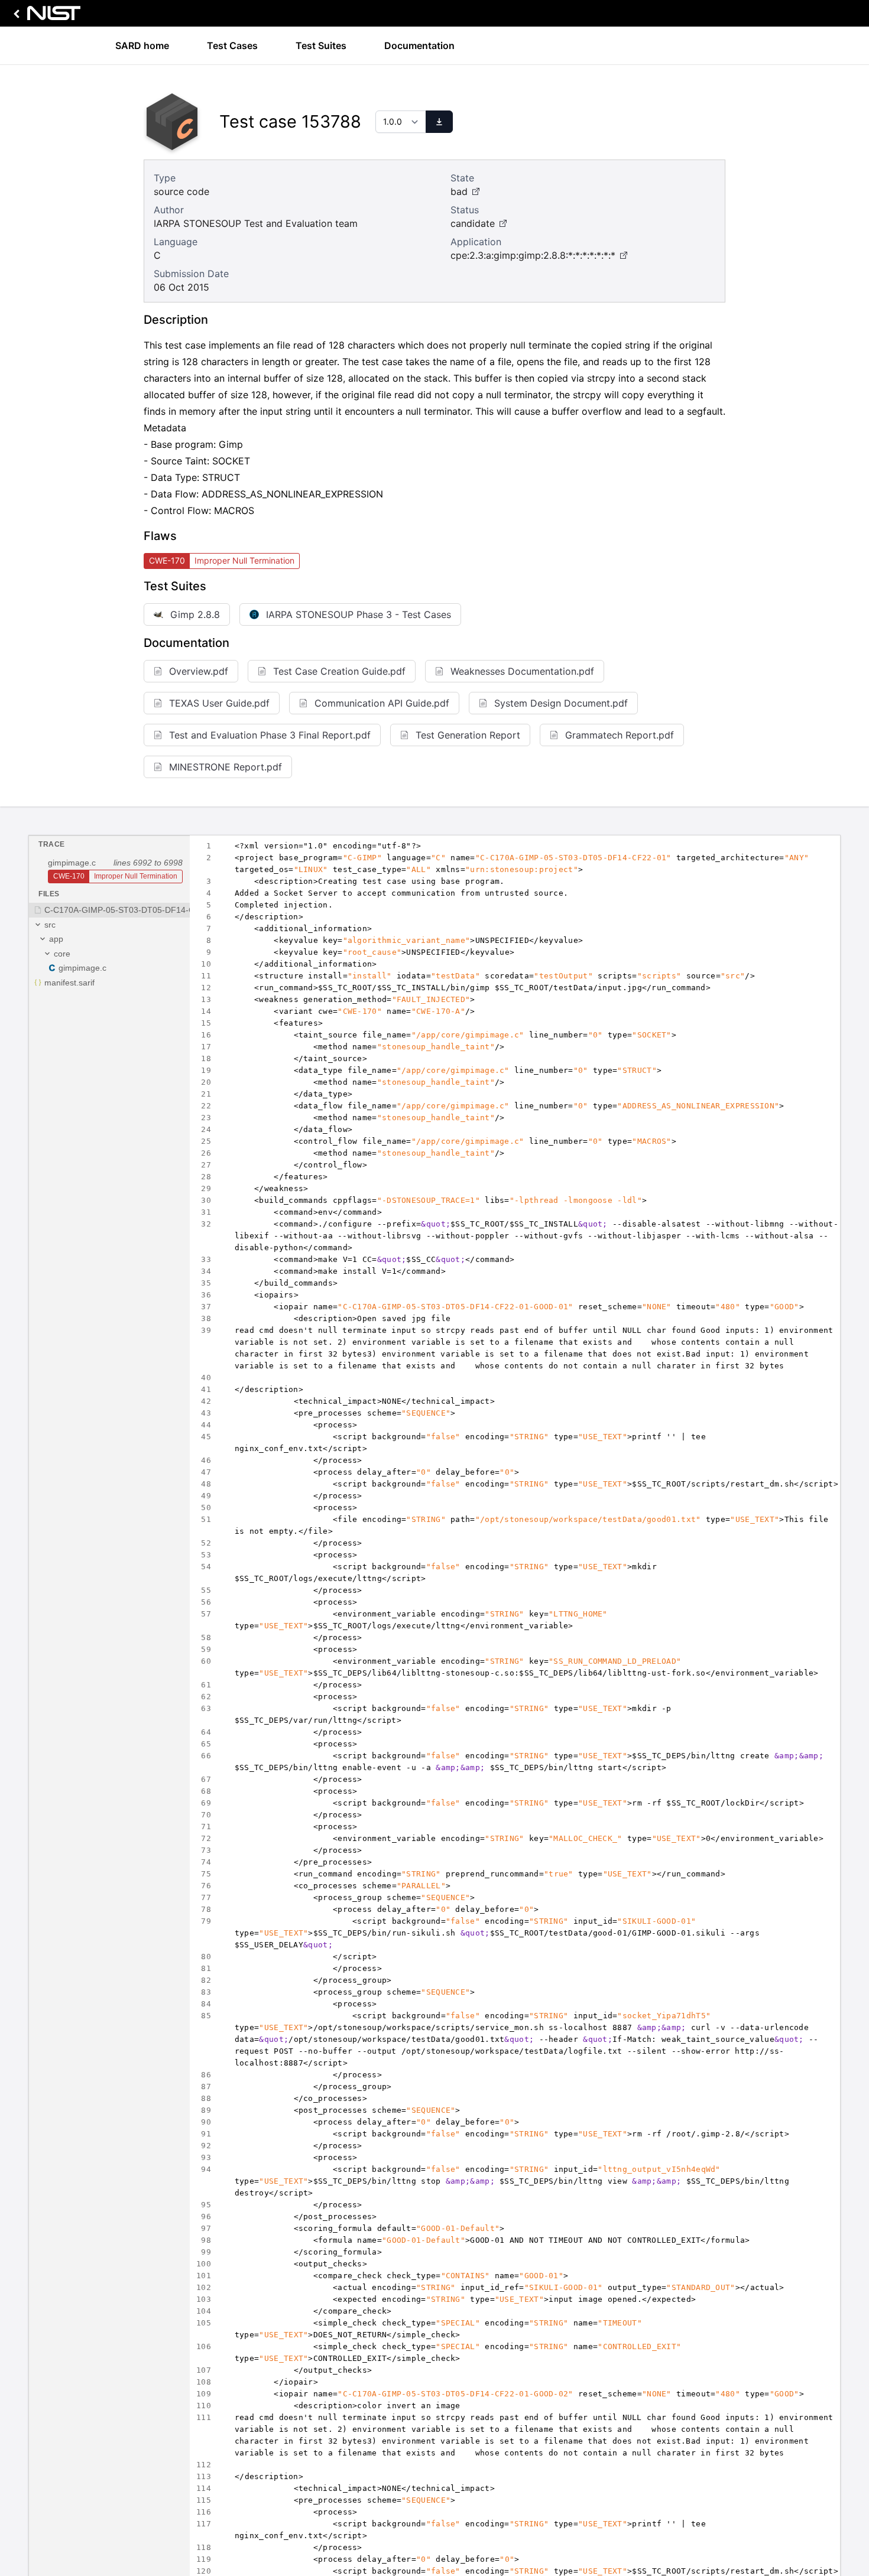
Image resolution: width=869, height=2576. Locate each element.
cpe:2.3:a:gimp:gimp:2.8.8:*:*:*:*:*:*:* (533, 255)
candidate (473, 223)
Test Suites (321, 45)
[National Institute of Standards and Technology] (45, 16)
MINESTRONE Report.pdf (226, 767)
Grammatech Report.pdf (620, 735)
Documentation (419, 45)
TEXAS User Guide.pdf (219, 703)
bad (459, 191)
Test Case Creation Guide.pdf (339, 671)
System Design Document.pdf (561, 703)
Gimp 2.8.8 (195, 614)
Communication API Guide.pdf (382, 703)
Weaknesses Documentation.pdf (522, 671)
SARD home (142, 45)
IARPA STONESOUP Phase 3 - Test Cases (359, 614)
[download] (439, 122)
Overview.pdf (199, 671)
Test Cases (232, 45)
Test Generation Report (468, 735)
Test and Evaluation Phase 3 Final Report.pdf (270, 735)
